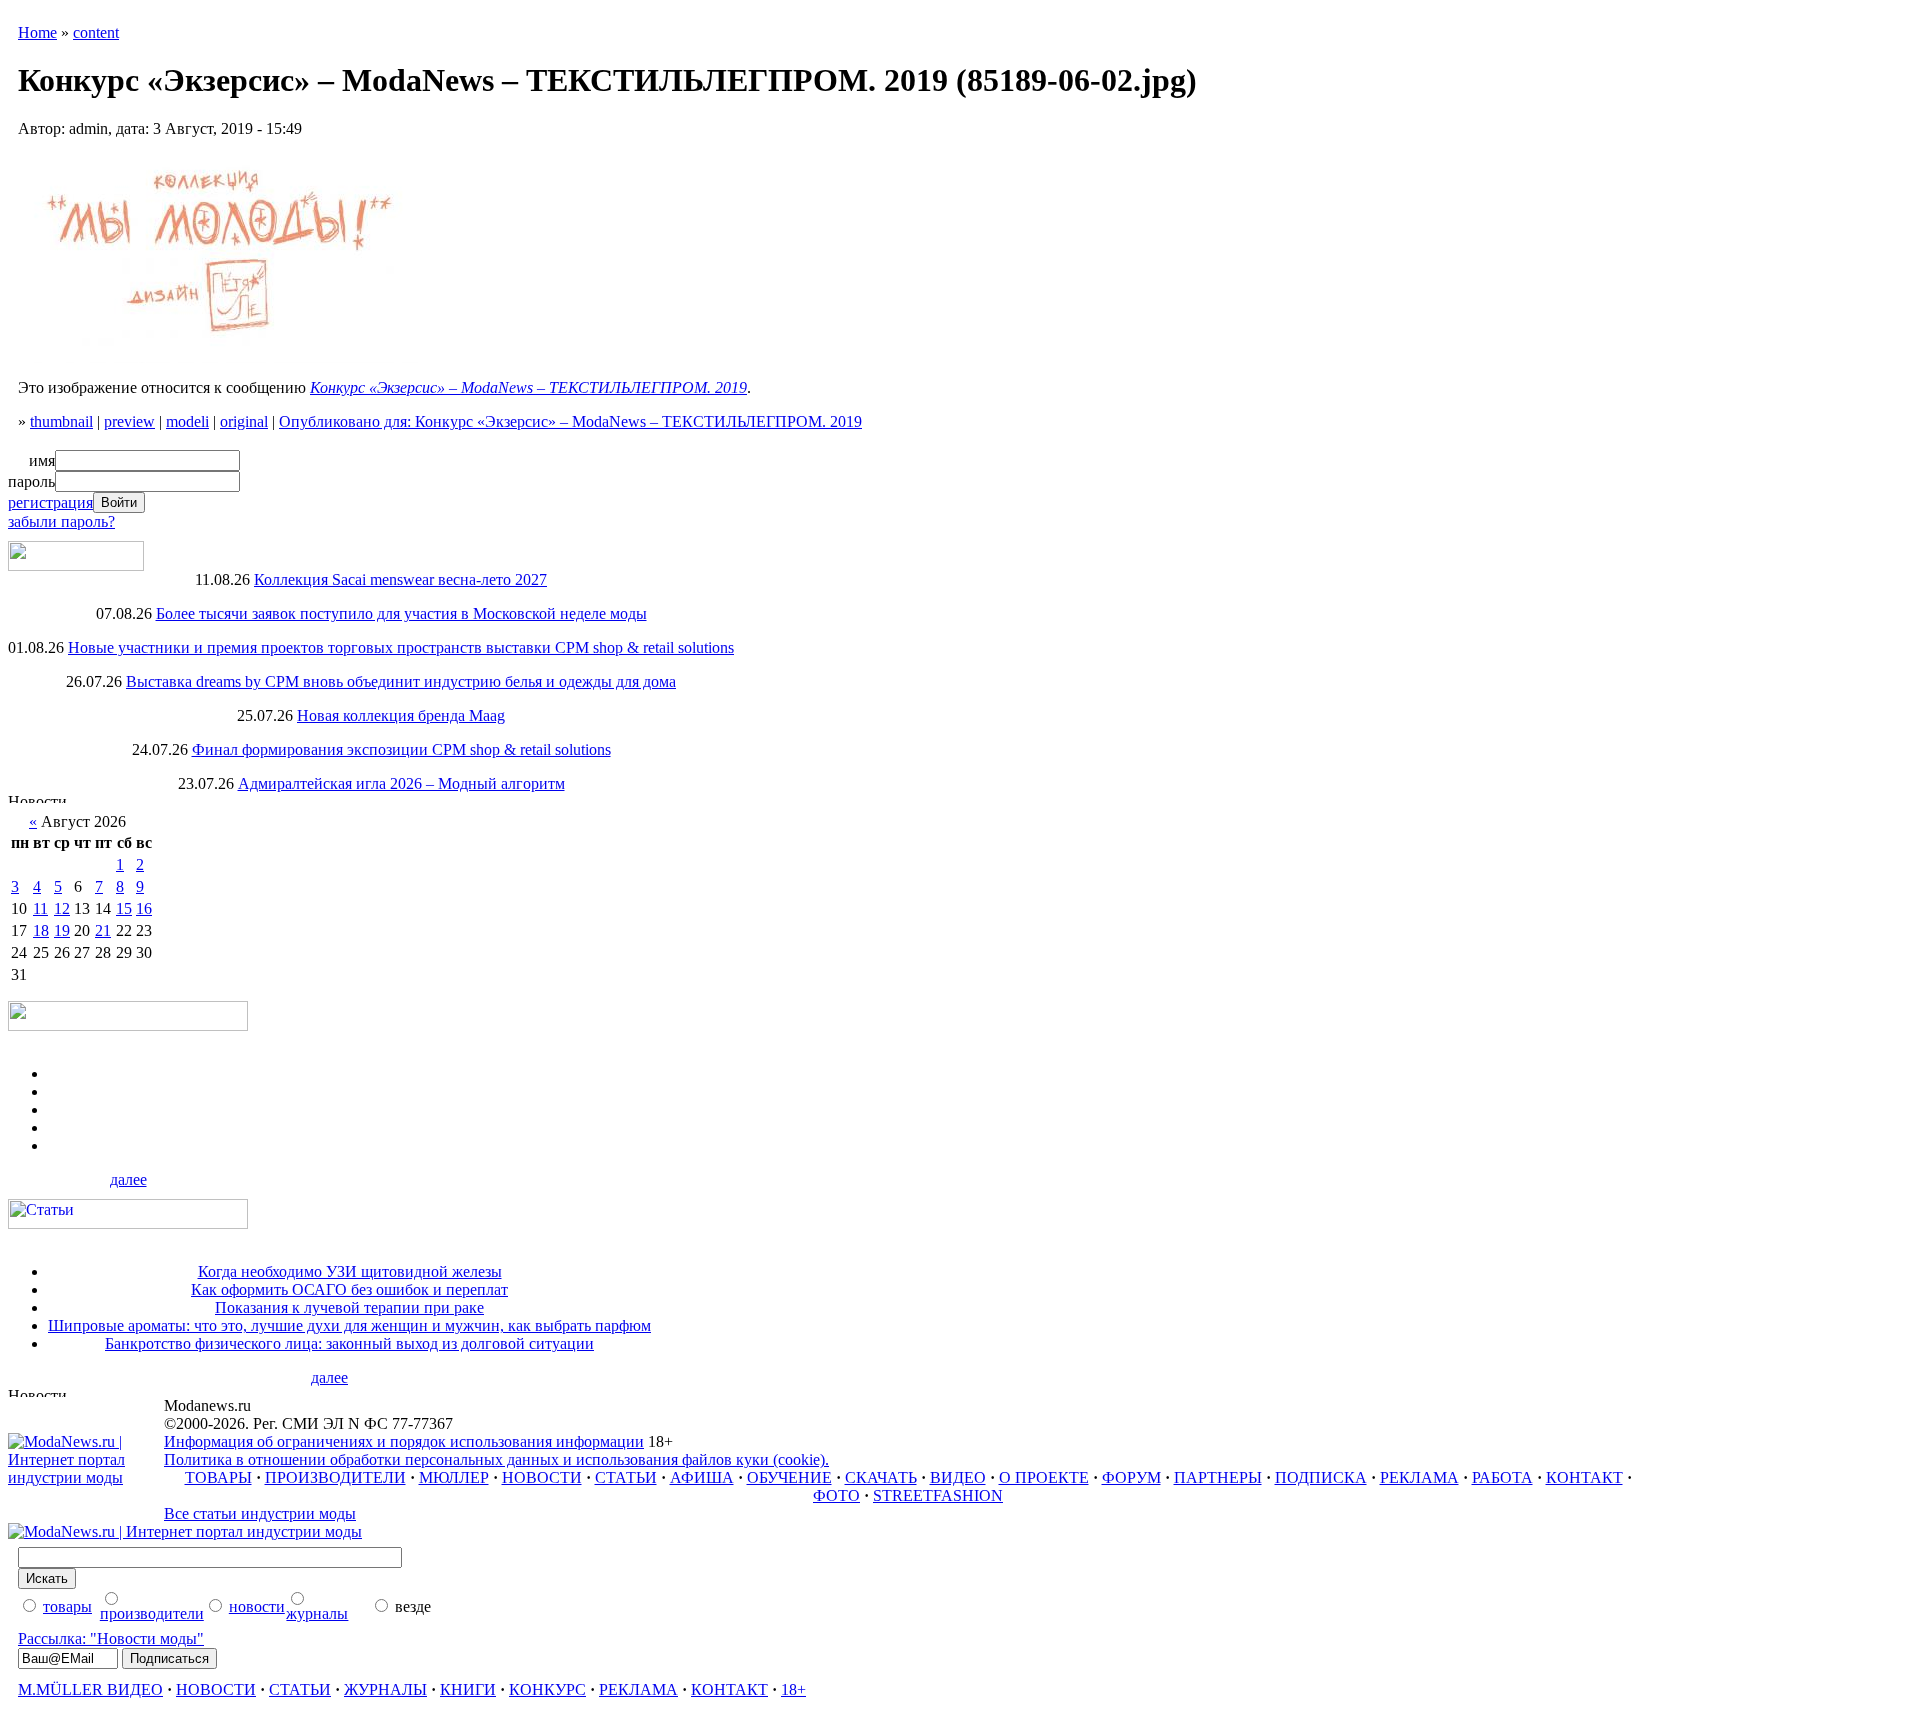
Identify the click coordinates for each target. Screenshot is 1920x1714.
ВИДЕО (958, 1477)
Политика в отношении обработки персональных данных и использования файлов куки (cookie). (496, 1459)
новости (257, 1606)
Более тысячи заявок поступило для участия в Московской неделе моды (401, 613)
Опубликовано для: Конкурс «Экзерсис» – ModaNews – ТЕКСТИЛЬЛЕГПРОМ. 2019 (570, 421)
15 (124, 908)
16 (144, 908)
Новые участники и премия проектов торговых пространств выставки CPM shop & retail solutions (401, 647)
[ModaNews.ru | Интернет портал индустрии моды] (86, 1477)
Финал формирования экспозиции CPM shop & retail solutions (401, 749)
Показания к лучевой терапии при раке (349, 1307)
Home (37, 32)
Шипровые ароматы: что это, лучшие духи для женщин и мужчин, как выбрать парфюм (349, 1325)
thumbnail (61, 421)
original (244, 421)
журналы (317, 1613)
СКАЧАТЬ (881, 1477)
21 (103, 930)
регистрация (50, 502)
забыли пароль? (61, 521)
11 (40, 908)
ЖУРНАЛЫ (385, 1689)
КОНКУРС (547, 1689)
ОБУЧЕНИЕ (789, 1477)
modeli (187, 421)
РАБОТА (1502, 1477)
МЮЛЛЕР (454, 1477)
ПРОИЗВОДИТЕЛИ (335, 1477)
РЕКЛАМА (1419, 1477)
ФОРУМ (1131, 1477)
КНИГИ (468, 1689)
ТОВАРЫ (218, 1477)
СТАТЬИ (626, 1477)
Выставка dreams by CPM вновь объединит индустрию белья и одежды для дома (401, 681)
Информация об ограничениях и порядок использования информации (404, 1441)
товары (67, 1606)
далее (128, 1179)
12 (62, 908)
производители (152, 1613)
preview (129, 421)
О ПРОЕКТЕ (1044, 1477)
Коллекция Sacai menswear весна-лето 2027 (400, 579)
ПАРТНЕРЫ (1218, 1477)
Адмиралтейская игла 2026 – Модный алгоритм (401, 783)
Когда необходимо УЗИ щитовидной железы (350, 1271)
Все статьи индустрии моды (260, 1513)
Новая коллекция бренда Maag (401, 715)
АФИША (702, 1477)
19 (62, 930)
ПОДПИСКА (1321, 1477)
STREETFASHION (938, 1495)
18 (41, 930)
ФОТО (836, 1495)
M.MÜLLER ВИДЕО (90, 1689)
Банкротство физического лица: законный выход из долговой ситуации (349, 1343)
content (96, 32)
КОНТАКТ (1584, 1477)
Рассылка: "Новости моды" (111, 1638)
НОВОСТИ (542, 1477)
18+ (793, 1689)
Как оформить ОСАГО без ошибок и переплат (349, 1289)
